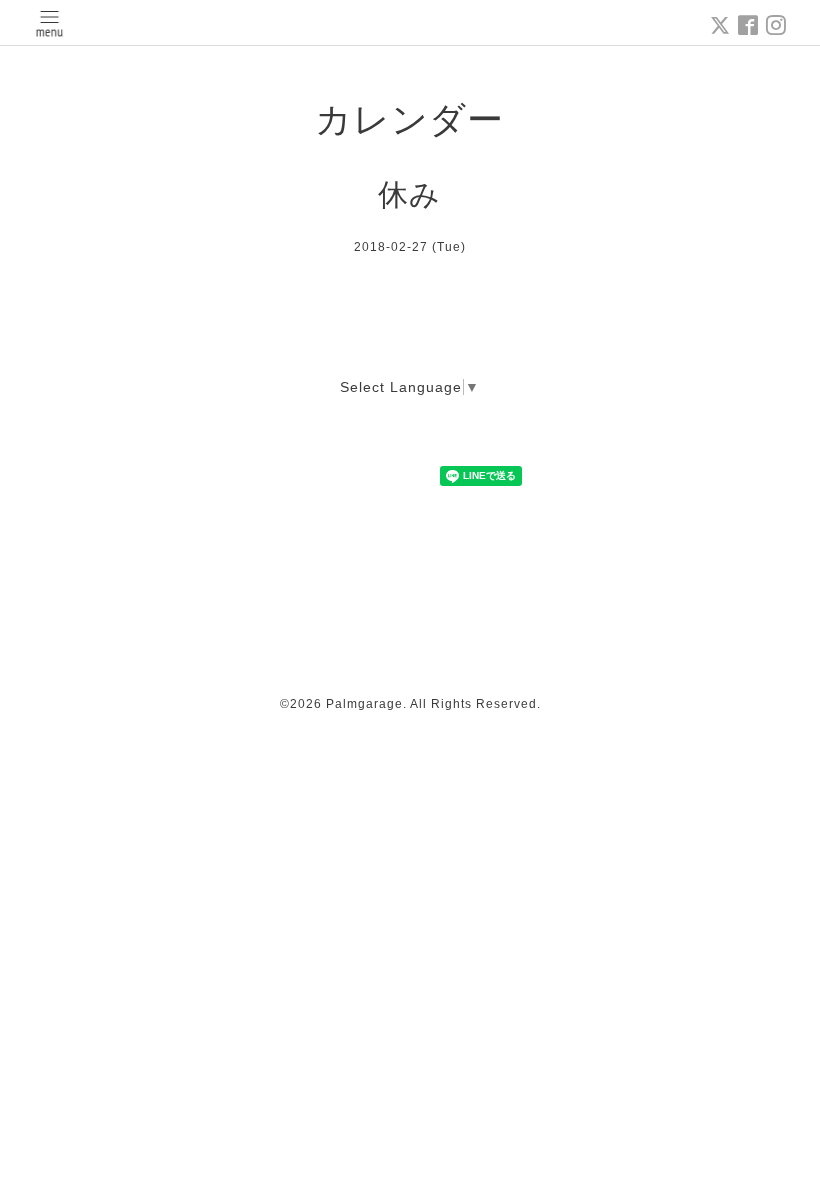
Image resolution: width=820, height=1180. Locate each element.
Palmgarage (364, 704)
